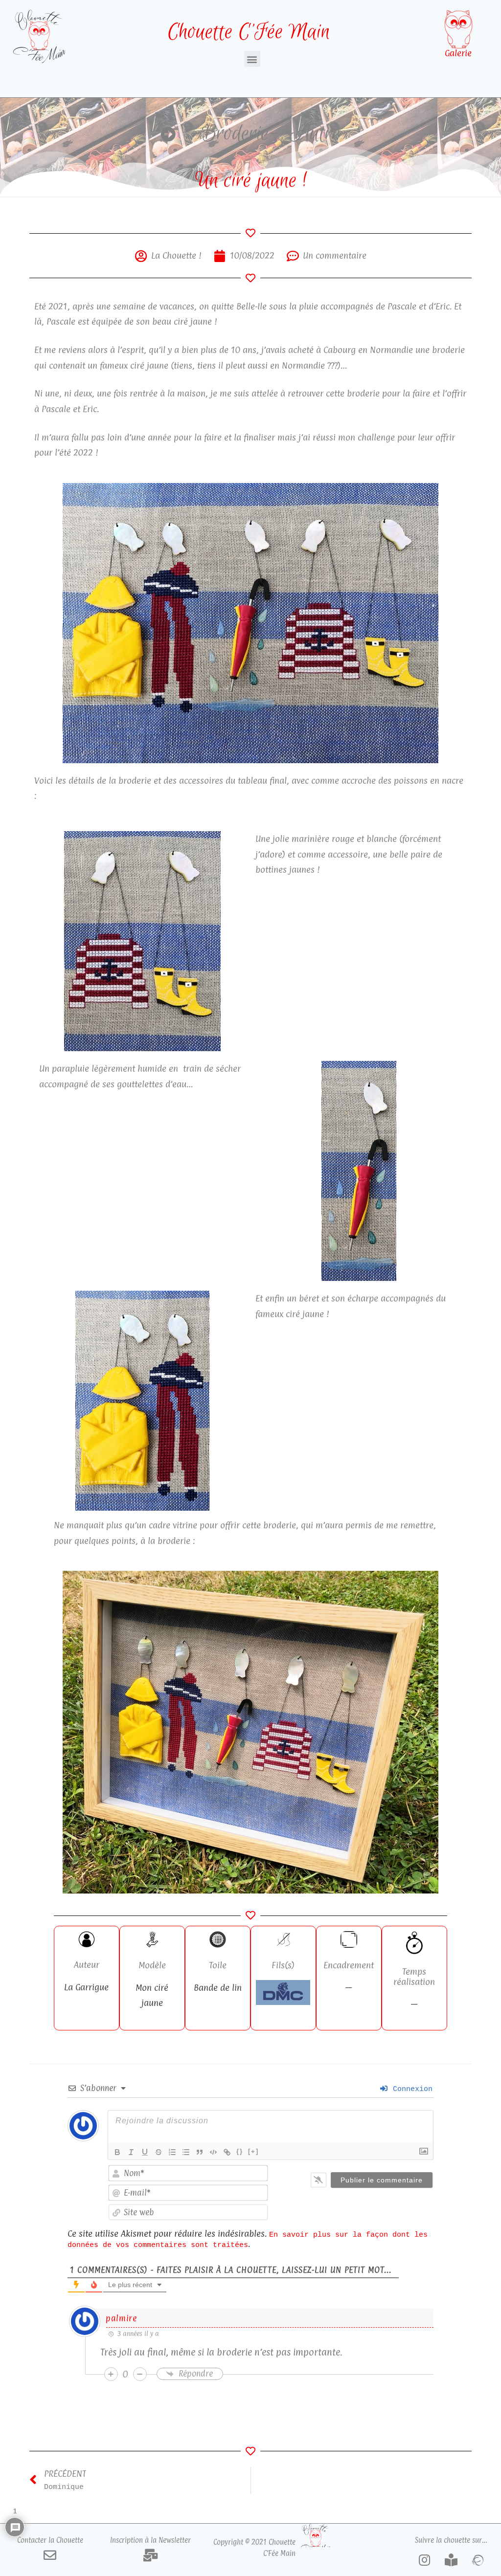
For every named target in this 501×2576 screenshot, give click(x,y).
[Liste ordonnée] (172, 2152)
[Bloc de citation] (200, 2152)
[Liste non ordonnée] (186, 2152)
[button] (252, 59)
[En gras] (117, 2152)
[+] (253, 2151)
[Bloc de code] (213, 2152)
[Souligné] (145, 2152)
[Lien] (227, 2152)
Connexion (410, 2089)
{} (240, 2151)
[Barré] (159, 2152)
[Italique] (131, 2152)
